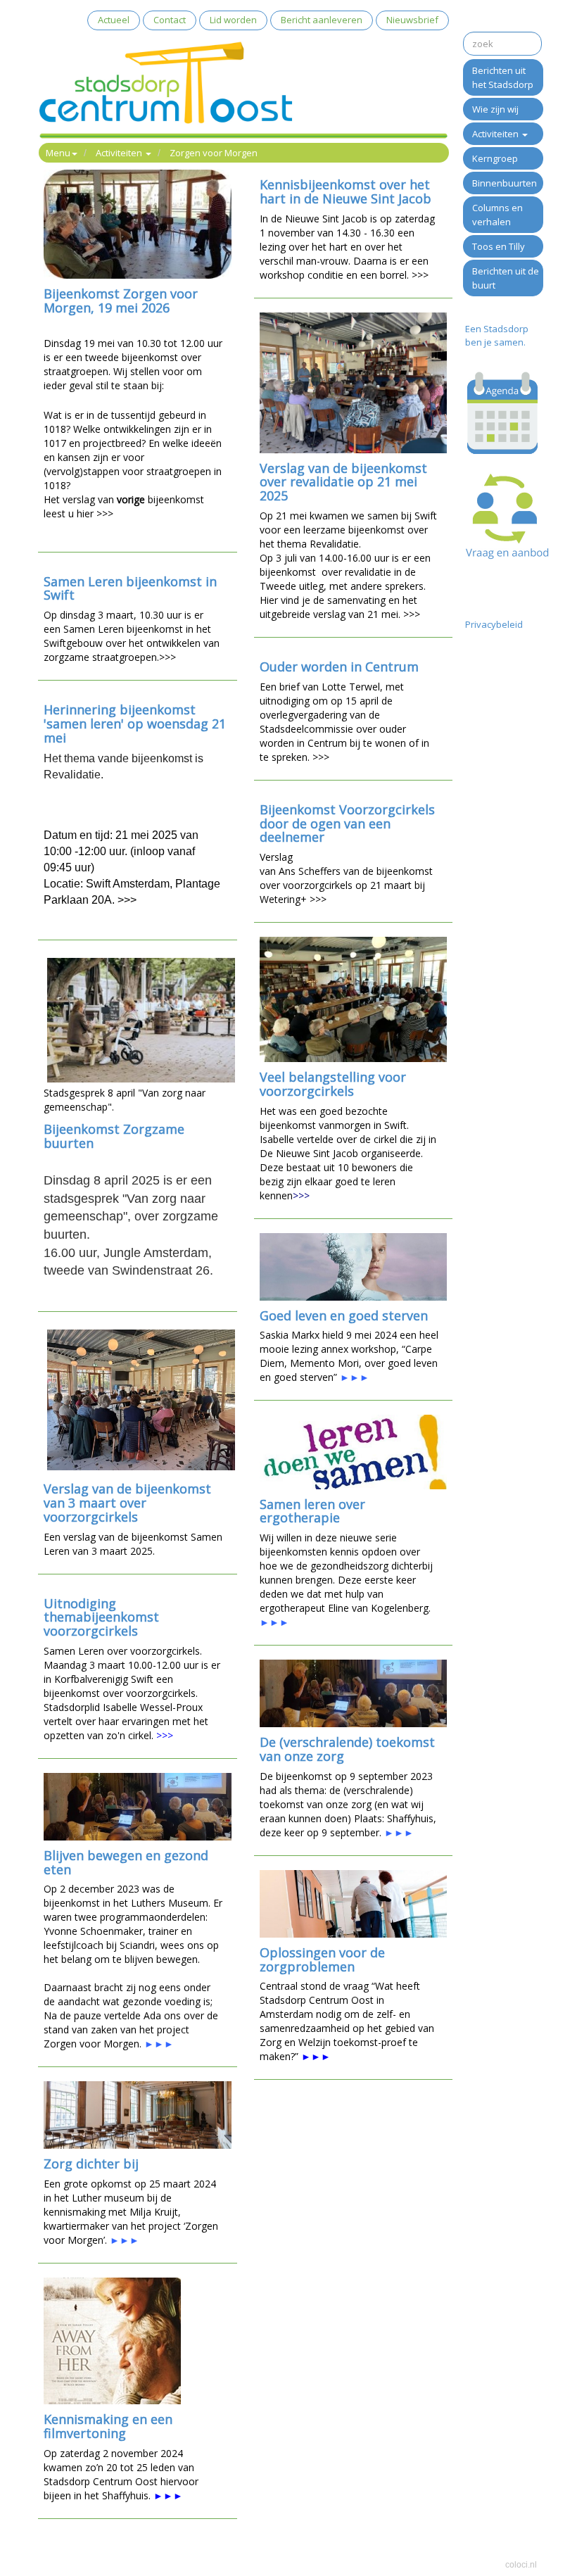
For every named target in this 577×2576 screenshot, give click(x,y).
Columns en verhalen (497, 215)
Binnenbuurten (505, 183)
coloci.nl (521, 2565)
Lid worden (233, 20)
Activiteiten (496, 134)
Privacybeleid (494, 624)
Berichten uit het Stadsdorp (503, 77)
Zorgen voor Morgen (214, 153)
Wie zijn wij (495, 109)
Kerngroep (495, 158)
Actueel (114, 20)
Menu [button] (58, 153)
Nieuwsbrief (412, 20)
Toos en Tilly (499, 246)
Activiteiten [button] (120, 153)
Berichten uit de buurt (506, 278)
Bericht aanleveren (322, 20)
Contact (170, 20)
